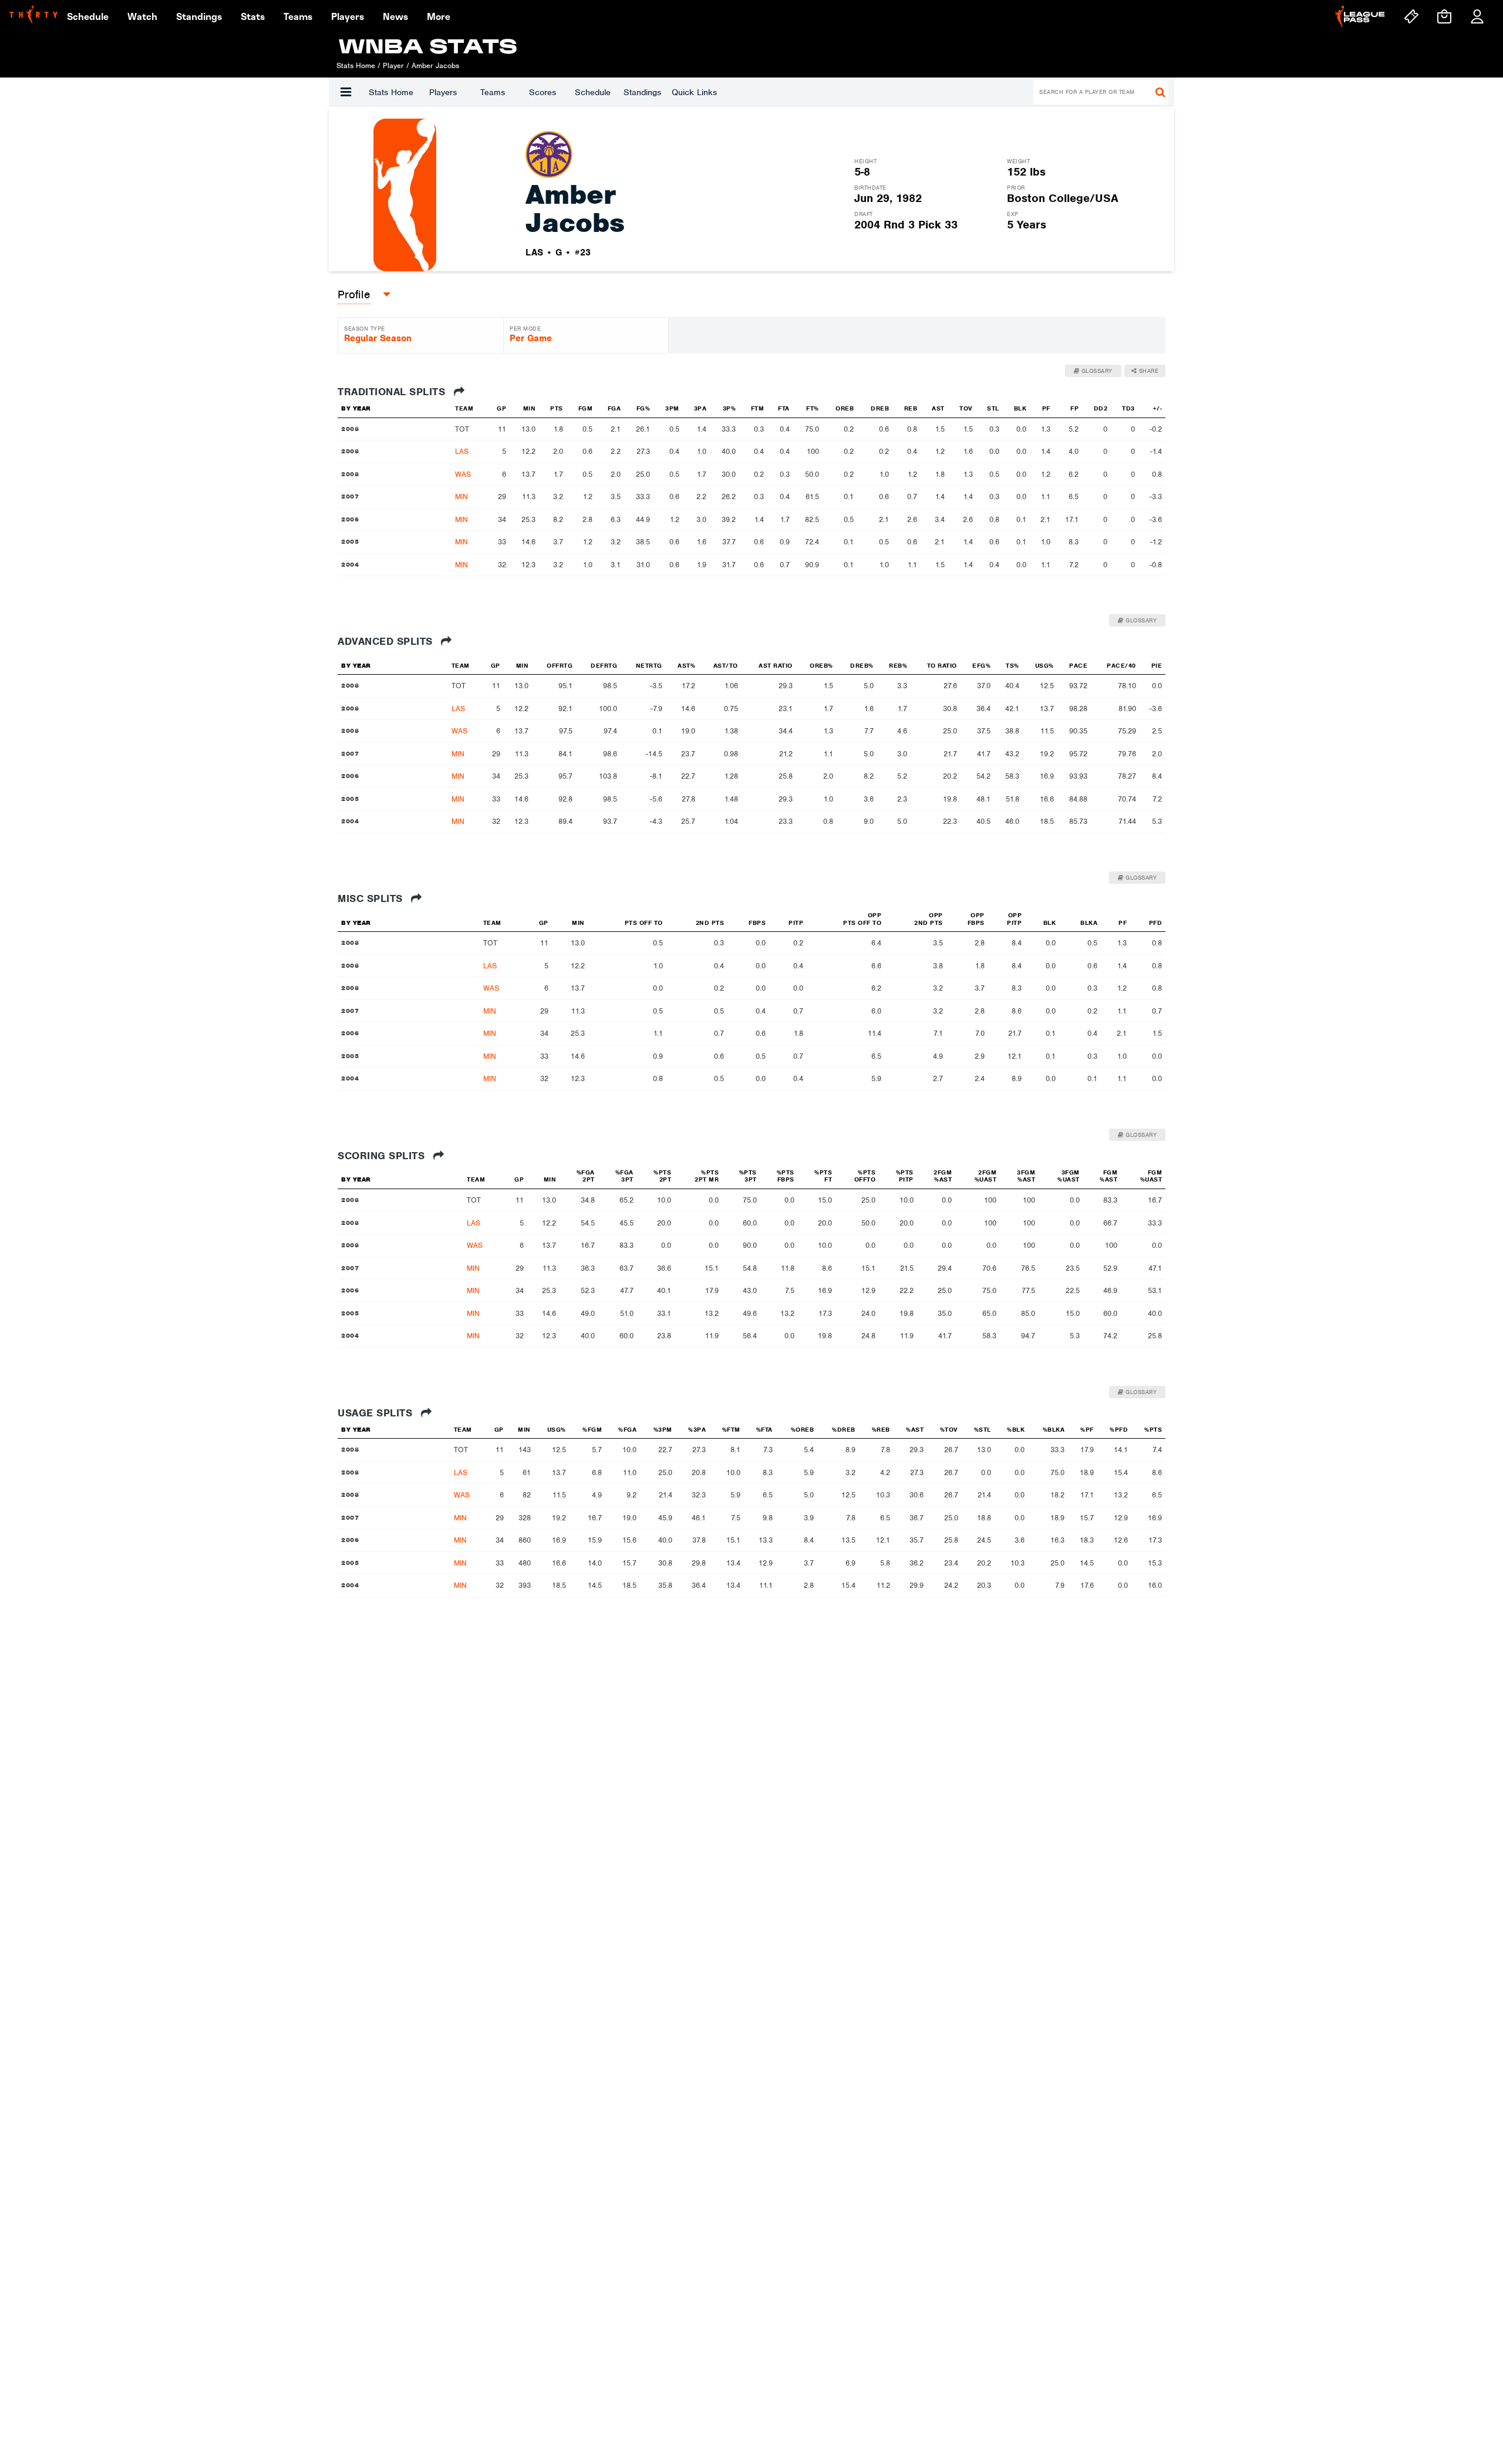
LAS (462, 451)
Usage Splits (377, 1413)
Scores (542, 92)
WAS (463, 474)
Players (443, 92)
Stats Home (391, 92)
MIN (461, 496)
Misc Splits (372, 898)
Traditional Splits (393, 392)
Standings (642, 92)
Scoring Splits (383, 1156)
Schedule (593, 92)
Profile (354, 294)
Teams (493, 92)
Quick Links (694, 92)
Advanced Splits (387, 641)
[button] (346, 92)
